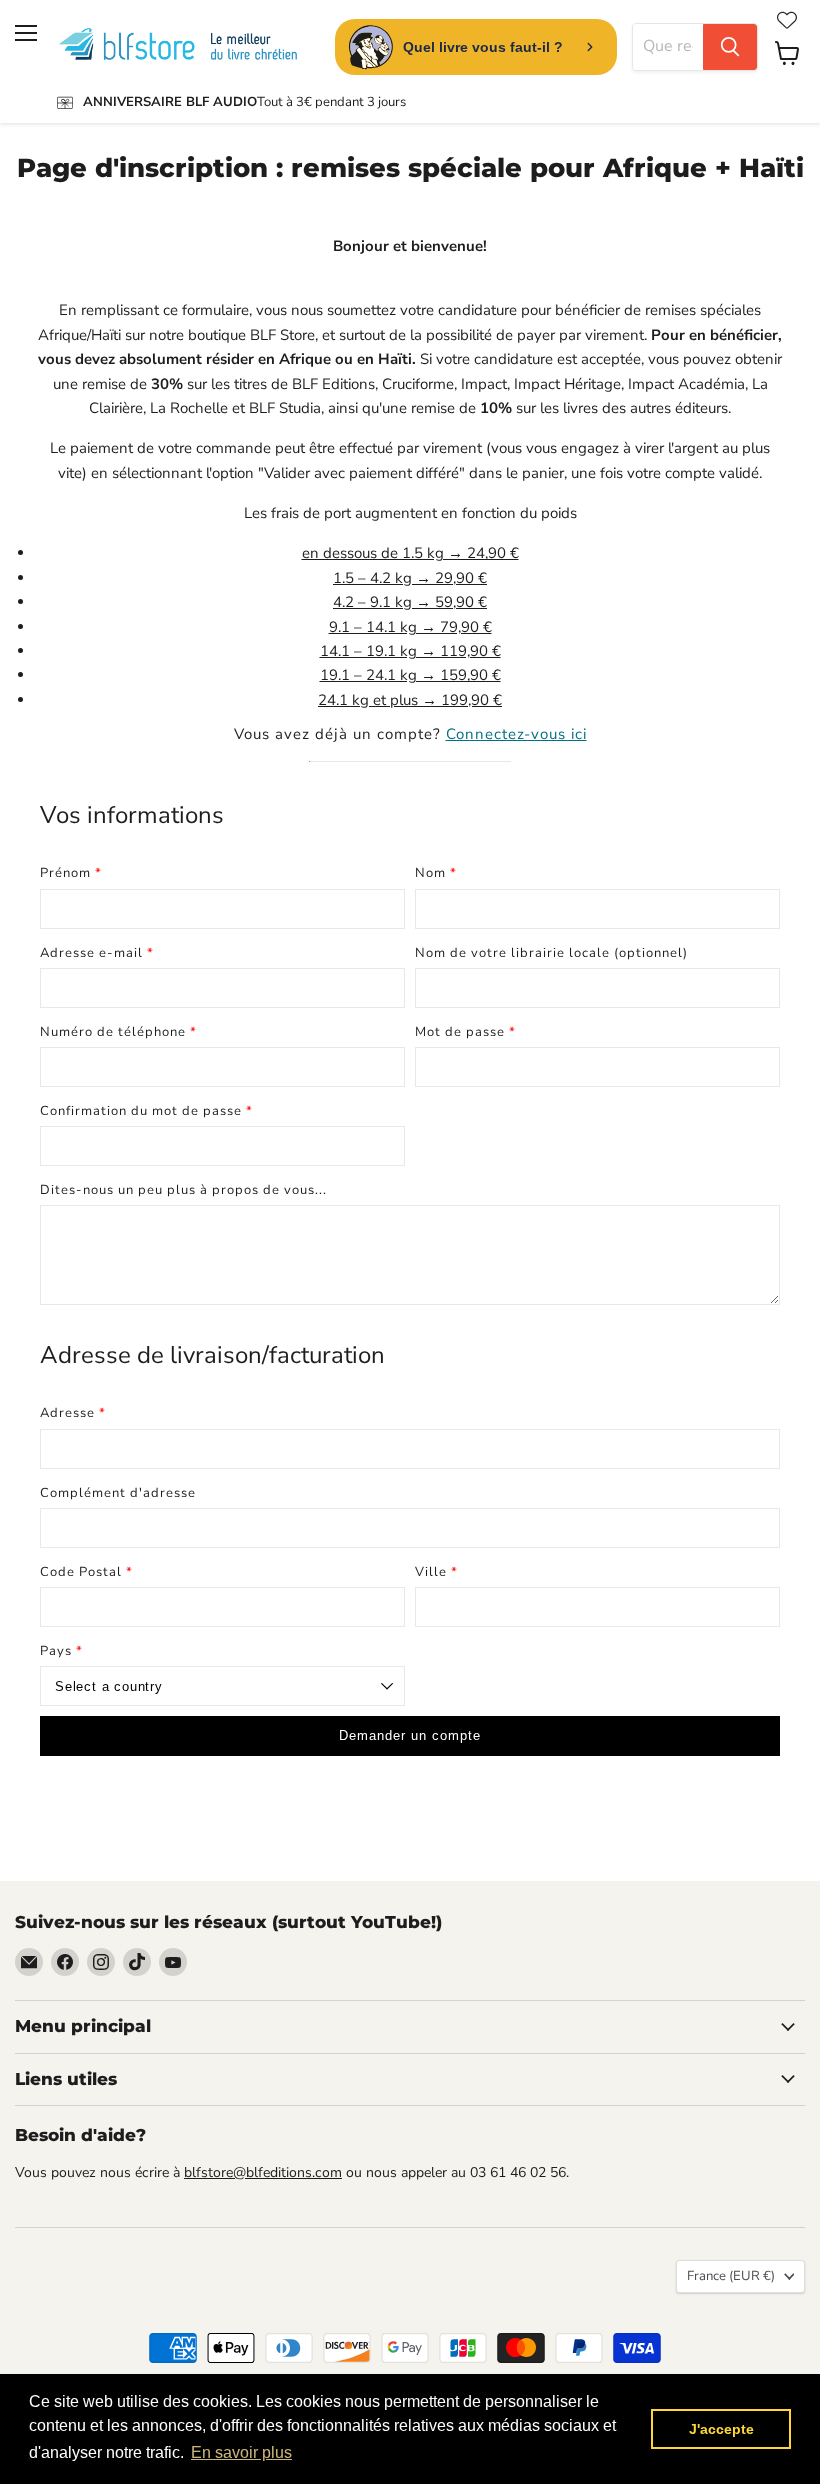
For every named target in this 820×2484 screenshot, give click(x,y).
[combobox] (668, 47)
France (731, 2276)
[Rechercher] (730, 47)
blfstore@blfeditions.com (263, 2172)
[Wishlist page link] (787, 20)
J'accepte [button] (721, 2429)
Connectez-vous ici (516, 734)
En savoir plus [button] (241, 2452)
